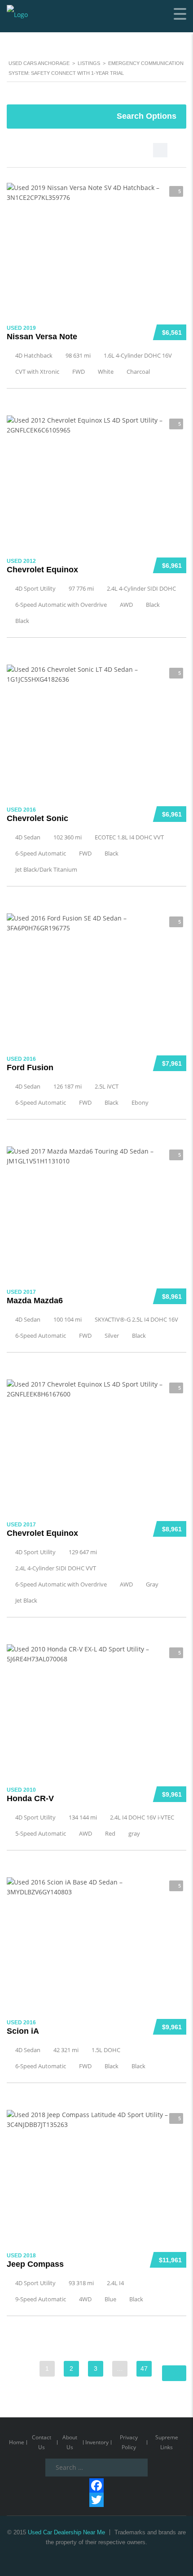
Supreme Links (167, 2442)
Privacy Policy (129, 2442)
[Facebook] (96, 2485)
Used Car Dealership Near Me (66, 2532)
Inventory (97, 2442)
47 (144, 2369)
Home (17, 2442)
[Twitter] (96, 2500)
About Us (70, 2442)
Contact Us (42, 2442)
